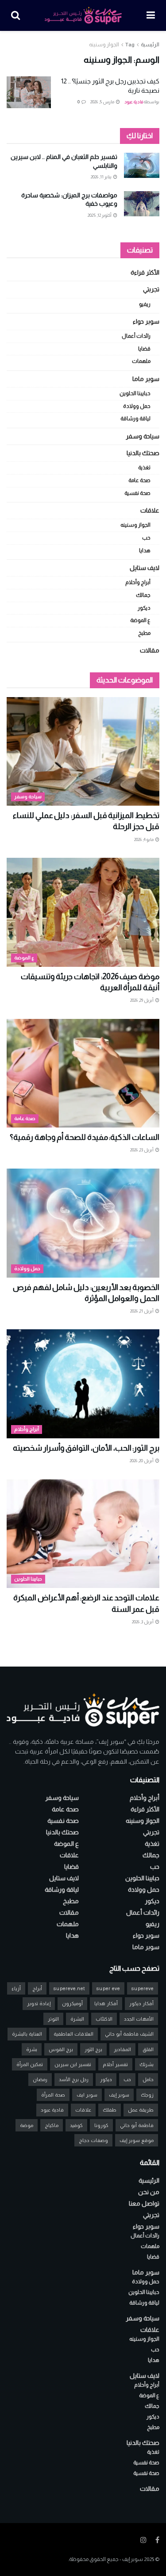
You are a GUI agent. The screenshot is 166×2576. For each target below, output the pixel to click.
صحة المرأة (53, 2095)
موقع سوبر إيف (137, 2140)
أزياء (16, 1988)
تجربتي (151, 289)
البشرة (77, 2019)
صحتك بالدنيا (143, 453)
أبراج (37, 1988)
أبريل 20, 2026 (142, 1461)
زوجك (147, 2095)
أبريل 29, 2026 (142, 1000)
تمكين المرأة (30, 2064)
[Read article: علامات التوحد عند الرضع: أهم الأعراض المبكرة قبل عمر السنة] (83, 1534)
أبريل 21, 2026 (142, 1311)
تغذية (144, 468)
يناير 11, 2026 (102, 177)
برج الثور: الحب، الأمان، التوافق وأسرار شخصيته (86, 1448)
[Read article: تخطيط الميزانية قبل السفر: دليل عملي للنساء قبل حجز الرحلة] (83, 752)
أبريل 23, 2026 (142, 1150)
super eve (108, 1988)
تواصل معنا (144, 2203)
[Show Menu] (151, 15)
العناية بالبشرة (27, 2034)
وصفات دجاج (93, 2140)
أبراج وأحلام (138, 582)
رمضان (40, 2079)
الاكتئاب (104, 2019)
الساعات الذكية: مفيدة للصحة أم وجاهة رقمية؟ (85, 1137)
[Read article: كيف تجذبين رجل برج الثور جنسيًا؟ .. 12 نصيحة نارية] (29, 92)
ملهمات (141, 361)
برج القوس (61, 2049)
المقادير (122, 2049)
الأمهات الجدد (139, 2019)
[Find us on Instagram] (143, 2540)
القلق (148, 2049)
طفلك (110, 2110)
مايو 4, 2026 (144, 839)
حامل (148, 2079)
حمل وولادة (137, 406)
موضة (27, 2125)
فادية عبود (134, 102)
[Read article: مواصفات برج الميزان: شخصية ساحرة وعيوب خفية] (142, 204)
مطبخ (144, 633)
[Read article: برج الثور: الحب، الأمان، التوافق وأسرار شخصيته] (83, 1384)
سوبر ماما (146, 379)
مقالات (150, 650)
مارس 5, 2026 (103, 102)
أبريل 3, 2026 (143, 1622)
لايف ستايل (145, 568)
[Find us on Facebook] (157, 2540)
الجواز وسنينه (104, 45)
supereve (143, 1988)
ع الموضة (140, 620)
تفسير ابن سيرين (73, 2064)
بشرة (32, 2049)
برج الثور (93, 2049)
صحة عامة (139, 480)
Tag (130, 45)
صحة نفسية (137, 493)
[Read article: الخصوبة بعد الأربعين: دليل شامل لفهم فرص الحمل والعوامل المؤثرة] (83, 1223)
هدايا (145, 551)
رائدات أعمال (136, 336)
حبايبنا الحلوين (135, 393)
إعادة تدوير (39, 2003)
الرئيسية (150, 45)
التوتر (53, 2019)
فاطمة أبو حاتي (137, 2125)
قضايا (144, 349)
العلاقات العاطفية (73, 2034)
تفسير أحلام (115, 2064)
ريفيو (145, 304)
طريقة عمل (141, 2110)
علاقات (150, 510)
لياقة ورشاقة (135, 419)
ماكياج (52, 2125)
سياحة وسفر (143, 436)
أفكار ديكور (141, 2003)
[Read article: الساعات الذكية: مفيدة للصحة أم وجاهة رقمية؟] (83, 1073)
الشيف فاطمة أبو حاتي (129, 2034)
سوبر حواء (146, 321)
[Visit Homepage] (83, 15)
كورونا (101, 2125)
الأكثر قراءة (145, 272)
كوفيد (76, 2125)
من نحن (149, 2192)
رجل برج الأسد (74, 2079)
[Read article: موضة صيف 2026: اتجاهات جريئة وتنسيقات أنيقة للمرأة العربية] (83, 912)
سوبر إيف (119, 2095)
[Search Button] (15, 15)
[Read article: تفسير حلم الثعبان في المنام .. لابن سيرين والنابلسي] (142, 165)
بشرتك (147, 2064)
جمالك (143, 595)
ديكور (144, 608)
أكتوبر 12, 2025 (100, 215)
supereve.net (69, 1988)
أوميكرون (72, 2003)
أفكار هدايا (106, 2003)
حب (146, 538)
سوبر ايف (87, 2095)
